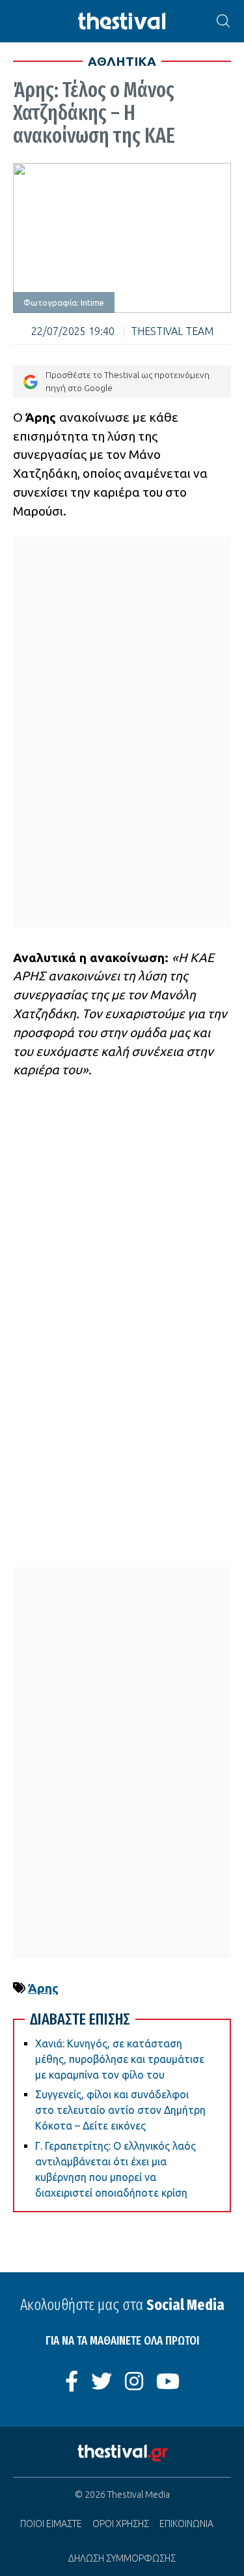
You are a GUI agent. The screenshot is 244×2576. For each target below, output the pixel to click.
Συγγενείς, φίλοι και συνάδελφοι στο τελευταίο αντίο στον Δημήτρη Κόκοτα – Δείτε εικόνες (120, 2110)
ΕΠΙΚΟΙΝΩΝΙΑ (186, 2524)
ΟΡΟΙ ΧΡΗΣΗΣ (121, 2524)
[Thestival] (122, 21)
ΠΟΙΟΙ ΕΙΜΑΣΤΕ (51, 2524)
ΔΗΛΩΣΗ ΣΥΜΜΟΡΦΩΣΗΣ (122, 2558)
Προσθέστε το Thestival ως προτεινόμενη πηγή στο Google (128, 381)
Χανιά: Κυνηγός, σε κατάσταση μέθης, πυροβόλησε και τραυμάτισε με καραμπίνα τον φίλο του (120, 2059)
